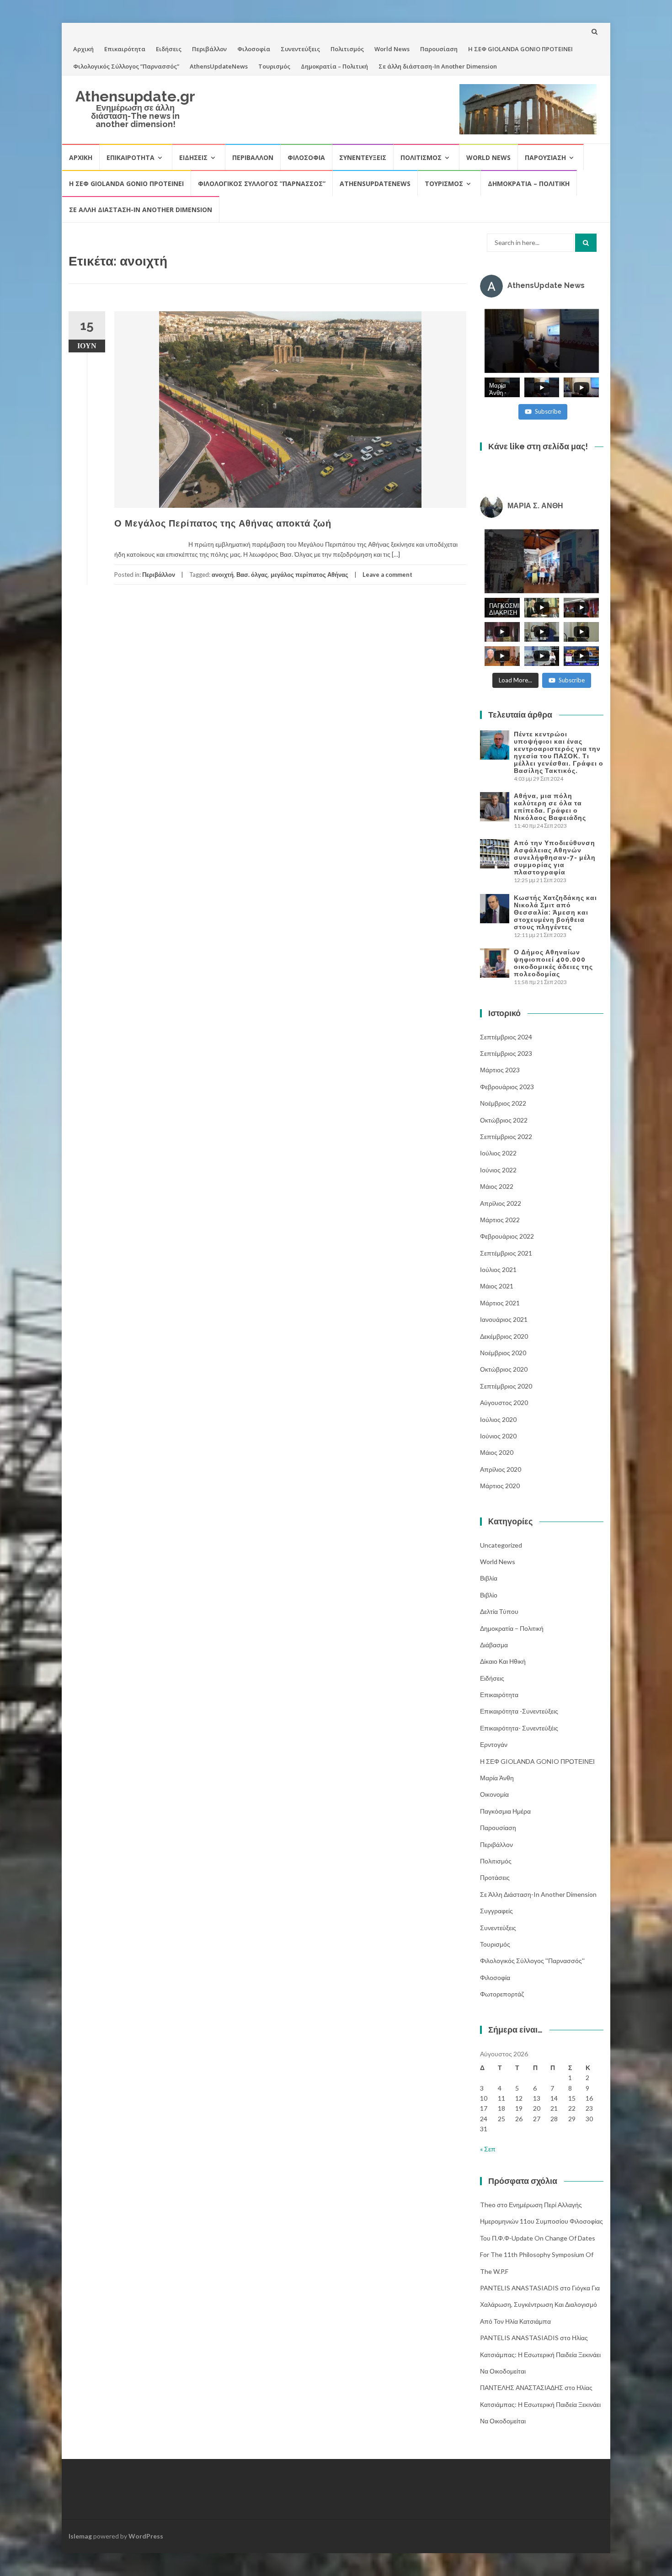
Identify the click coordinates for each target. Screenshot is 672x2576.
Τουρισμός (274, 66)
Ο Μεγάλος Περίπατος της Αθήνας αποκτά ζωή (223, 523)
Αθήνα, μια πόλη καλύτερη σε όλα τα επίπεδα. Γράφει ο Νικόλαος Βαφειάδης (550, 807)
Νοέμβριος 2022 (503, 1103)
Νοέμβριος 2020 (503, 1353)
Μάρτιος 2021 (500, 1303)
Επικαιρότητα (125, 49)
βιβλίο (489, 1595)
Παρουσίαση (439, 49)
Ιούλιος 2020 (498, 1419)
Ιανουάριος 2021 (504, 1319)
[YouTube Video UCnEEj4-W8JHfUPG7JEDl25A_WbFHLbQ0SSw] (542, 341)
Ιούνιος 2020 (498, 1436)
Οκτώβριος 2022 (504, 1120)
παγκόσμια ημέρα (505, 1811)
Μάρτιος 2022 (500, 1220)
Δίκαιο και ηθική (503, 1661)
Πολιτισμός (347, 49)
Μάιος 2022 (497, 1186)
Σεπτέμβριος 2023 (506, 1053)
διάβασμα (494, 1645)
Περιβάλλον (209, 49)
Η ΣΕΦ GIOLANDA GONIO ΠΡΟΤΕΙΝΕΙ (520, 49)
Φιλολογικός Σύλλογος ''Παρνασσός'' (532, 1961)
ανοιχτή (223, 575)
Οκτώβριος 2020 (504, 1369)
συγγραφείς (496, 1911)
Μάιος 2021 (497, 1286)
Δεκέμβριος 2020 (504, 1336)
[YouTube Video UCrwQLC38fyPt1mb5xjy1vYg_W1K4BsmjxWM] (542, 561)
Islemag (80, 2536)
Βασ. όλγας (252, 575)
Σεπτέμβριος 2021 (506, 1253)
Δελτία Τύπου (499, 1611)
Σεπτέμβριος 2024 (506, 1037)
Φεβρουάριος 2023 (507, 1087)
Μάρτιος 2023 (500, 1070)
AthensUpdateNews (219, 66)
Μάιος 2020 (497, 1452)
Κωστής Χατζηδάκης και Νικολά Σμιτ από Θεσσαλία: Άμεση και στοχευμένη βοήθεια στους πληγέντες (555, 912)
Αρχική (83, 49)
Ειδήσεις (169, 49)
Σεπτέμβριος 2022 (506, 1136)
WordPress (146, 2536)
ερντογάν (494, 1744)
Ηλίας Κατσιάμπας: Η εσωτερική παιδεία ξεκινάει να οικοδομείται (540, 2354)
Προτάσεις (495, 1877)
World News (392, 49)
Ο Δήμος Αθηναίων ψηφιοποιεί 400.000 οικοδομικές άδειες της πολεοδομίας (553, 963)
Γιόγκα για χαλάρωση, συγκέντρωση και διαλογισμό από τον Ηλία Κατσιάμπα (540, 2305)
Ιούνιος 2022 (498, 1170)
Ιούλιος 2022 (498, 1153)
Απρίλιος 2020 (501, 1469)
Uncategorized (501, 1545)
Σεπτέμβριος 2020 (506, 1386)
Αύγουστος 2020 (504, 1402)
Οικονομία (494, 1794)
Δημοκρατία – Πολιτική (334, 66)
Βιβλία (489, 1578)
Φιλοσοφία (254, 49)
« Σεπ (488, 2149)
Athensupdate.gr (135, 96)
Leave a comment (387, 575)
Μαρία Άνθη (497, 1778)
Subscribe (548, 411)
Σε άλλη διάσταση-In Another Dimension (438, 66)
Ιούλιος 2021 (498, 1269)
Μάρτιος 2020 (500, 1486)
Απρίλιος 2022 (501, 1203)
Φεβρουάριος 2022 (507, 1236)
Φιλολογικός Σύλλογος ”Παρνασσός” (126, 66)
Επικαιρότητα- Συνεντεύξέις (519, 1728)
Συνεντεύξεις (300, 49)
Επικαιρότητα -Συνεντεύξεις (519, 1711)
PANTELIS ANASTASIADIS (519, 2288)
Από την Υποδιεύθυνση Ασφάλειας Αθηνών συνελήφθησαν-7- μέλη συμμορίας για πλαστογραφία (555, 857)
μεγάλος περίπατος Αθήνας (309, 575)
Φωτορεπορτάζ (502, 1994)
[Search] (586, 243)
